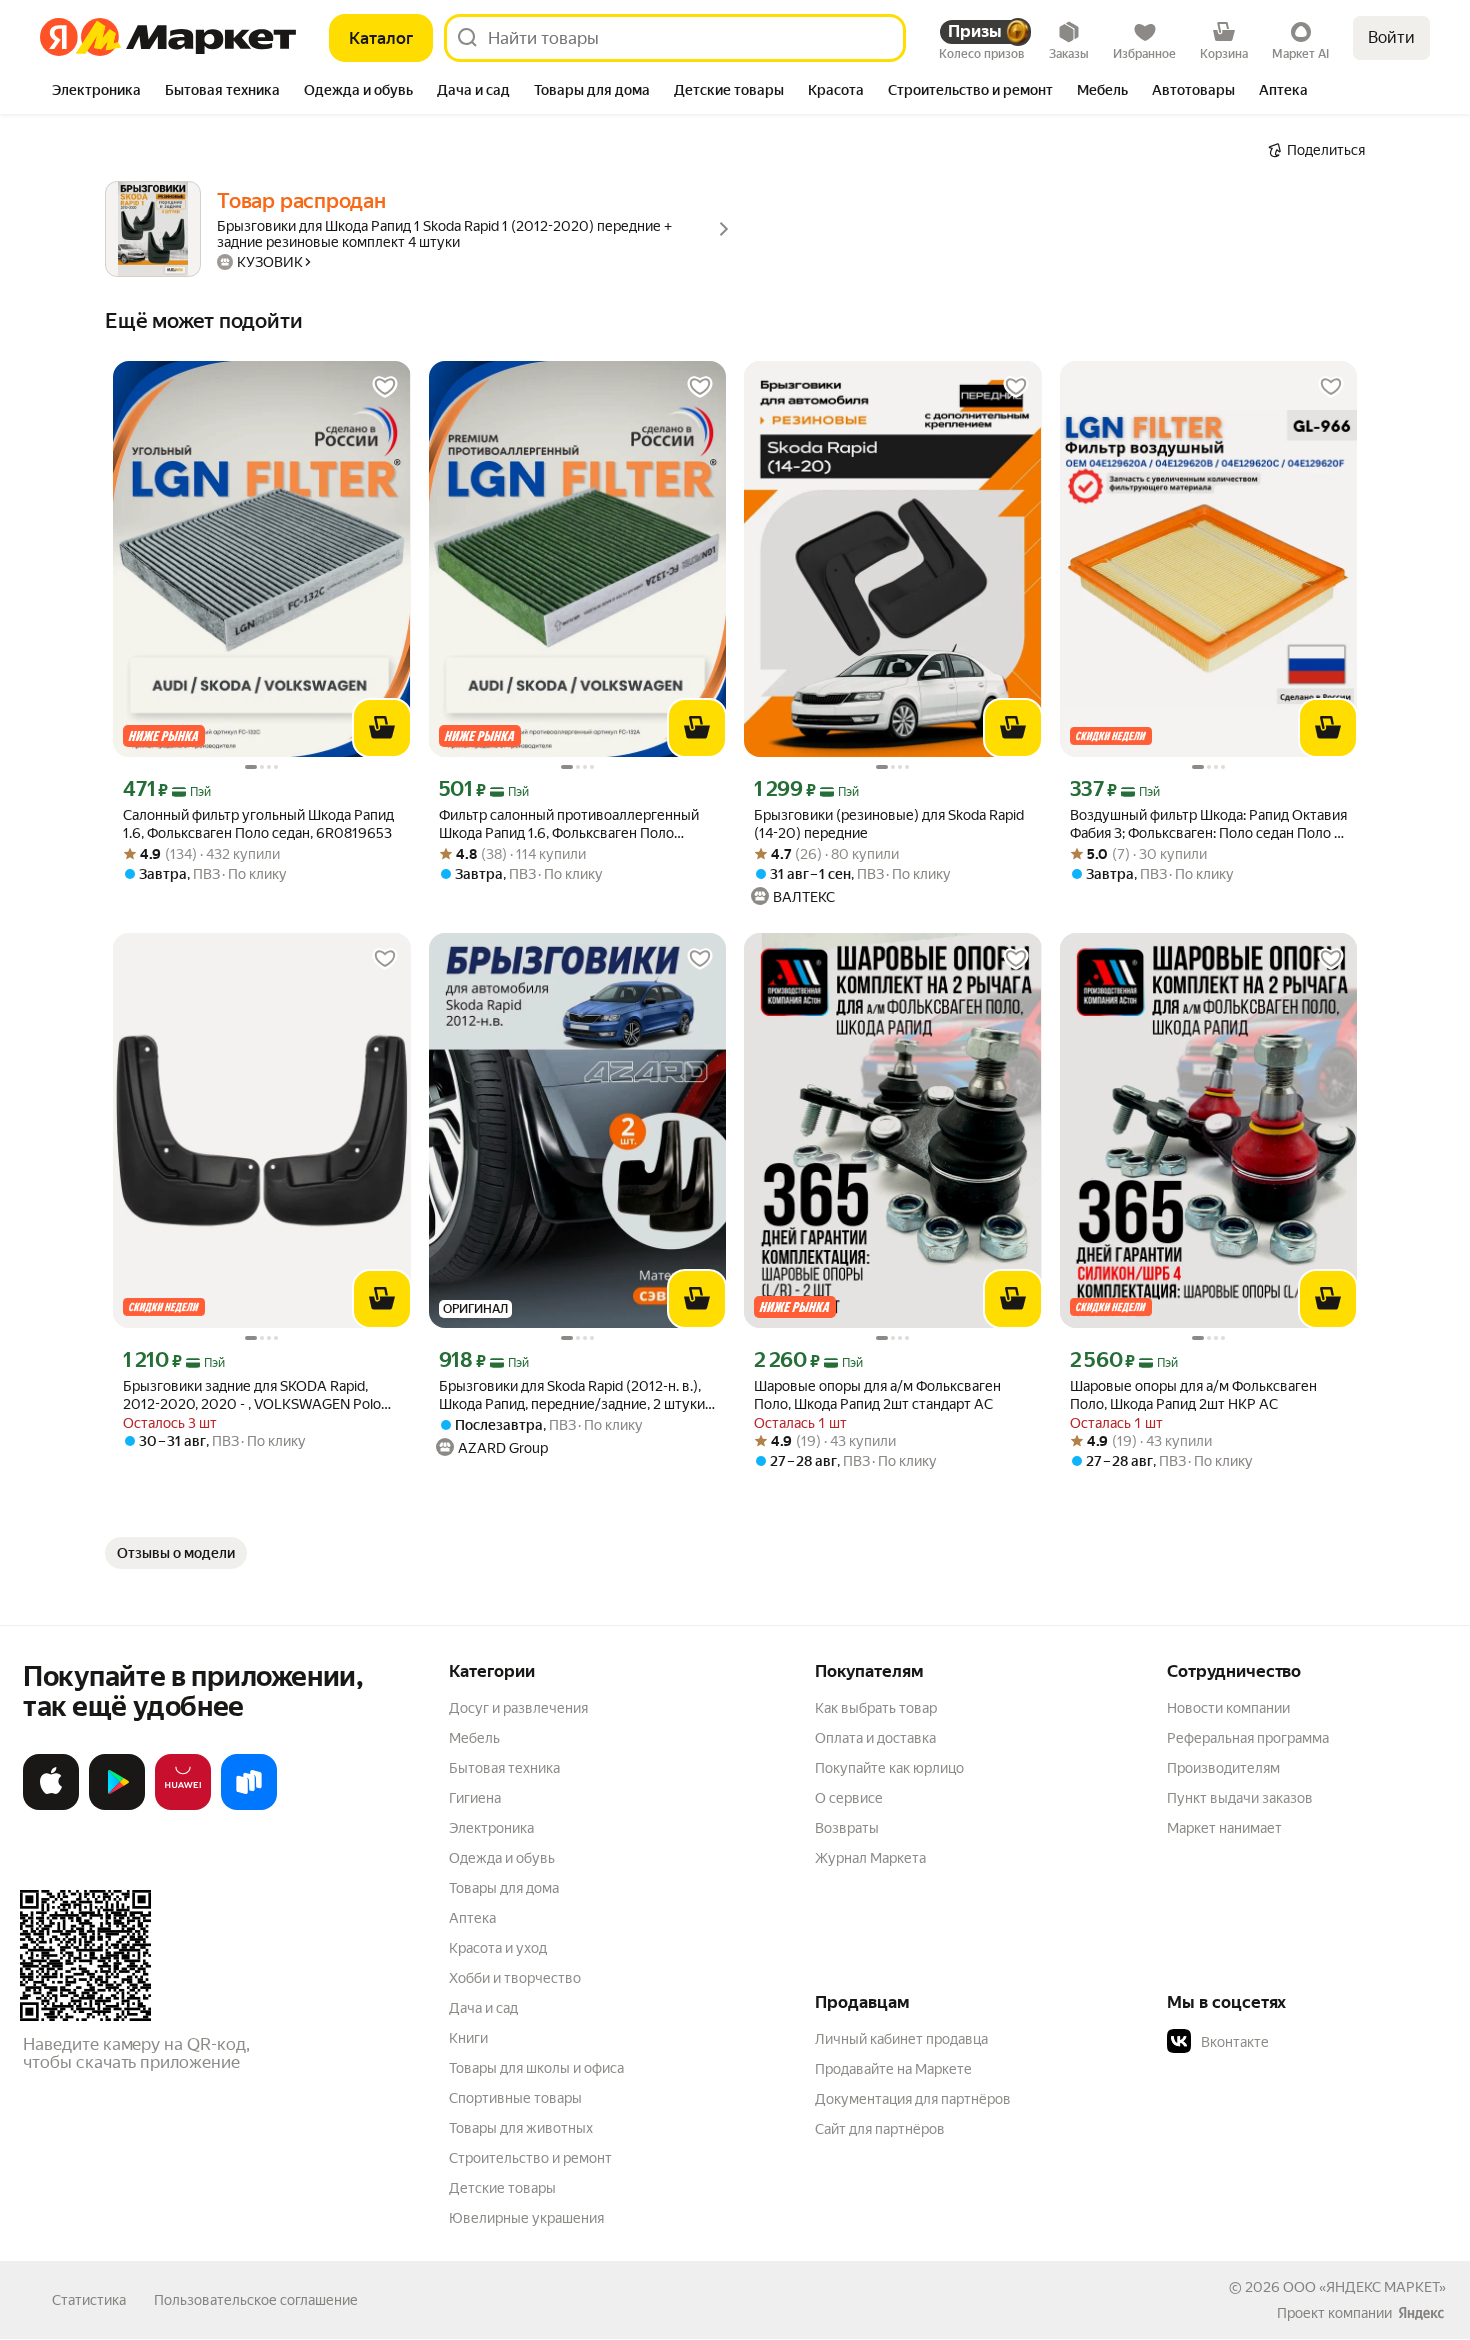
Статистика (89, 2300)
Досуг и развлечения (518, 1708)
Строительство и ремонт (530, 2158)
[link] (176, 1553)
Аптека (472, 1918)
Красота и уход (498, 1948)
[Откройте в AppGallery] (183, 1806)
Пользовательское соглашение (256, 2300)
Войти (1391, 37)
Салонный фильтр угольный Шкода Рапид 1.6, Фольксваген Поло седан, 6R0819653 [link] (258, 824)
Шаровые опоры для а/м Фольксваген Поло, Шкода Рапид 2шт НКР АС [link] (1193, 1395)
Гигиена (475, 1798)
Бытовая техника (504, 1768)
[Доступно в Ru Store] (249, 1806)
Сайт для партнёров (880, 2129)
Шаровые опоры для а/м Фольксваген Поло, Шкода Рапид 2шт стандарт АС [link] (877, 1395)
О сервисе (849, 1798)
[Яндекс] (1421, 2313)
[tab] (96, 92)
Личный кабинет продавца (901, 2039)
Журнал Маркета (870, 1858)
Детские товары (502, 2188)
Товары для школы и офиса (536, 2068)
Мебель (474, 1738)
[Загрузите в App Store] (51, 1806)
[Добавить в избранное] (385, 387)
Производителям (1223, 1768)
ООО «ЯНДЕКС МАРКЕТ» (1364, 2287)
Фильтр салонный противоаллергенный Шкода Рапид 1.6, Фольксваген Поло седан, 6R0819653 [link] (569, 824)
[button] (1307, 2042)
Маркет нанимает (1224, 1828)
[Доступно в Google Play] (117, 1806)
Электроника (491, 1828)
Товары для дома (504, 1888)
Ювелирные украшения (526, 2218)
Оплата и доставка (875, 1738)
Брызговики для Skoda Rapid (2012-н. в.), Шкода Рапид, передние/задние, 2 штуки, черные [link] (573, 1395)
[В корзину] (382, 728)
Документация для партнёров (913, 2099)
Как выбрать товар (876, 1708)
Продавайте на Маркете (893, 2069)
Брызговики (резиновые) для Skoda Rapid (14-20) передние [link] (889, 824)
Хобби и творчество (515, 1978)
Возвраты (847, 1828)
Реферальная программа (1248, 1738)
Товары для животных (521, 2128)
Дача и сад (483, 2008)
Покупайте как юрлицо (889, 1768)
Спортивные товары (515, 2098)
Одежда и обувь (502, 1858)
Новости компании (1228, 1708)
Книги (468, 2038)
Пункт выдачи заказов (1240, 1798)
